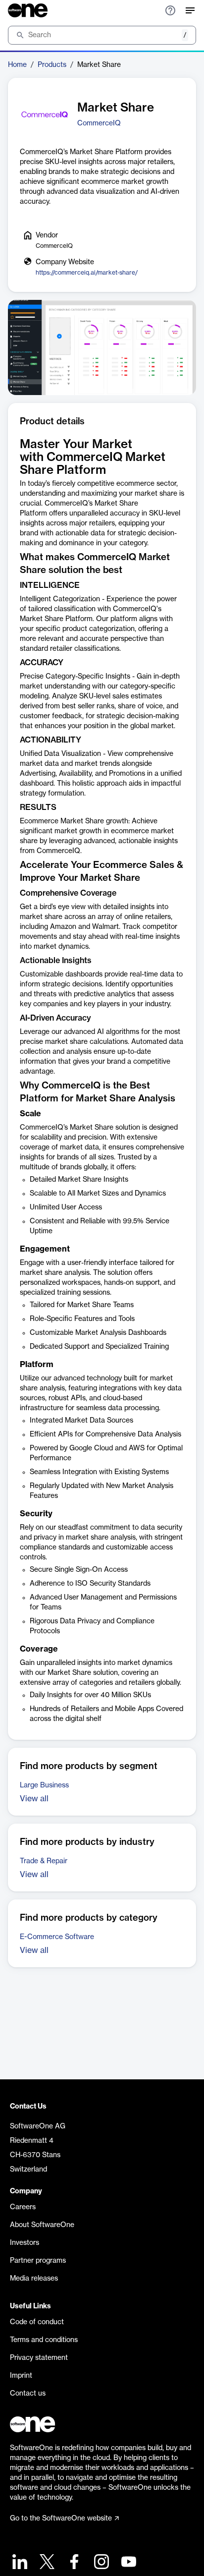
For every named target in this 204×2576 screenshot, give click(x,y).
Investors (25, 2243)
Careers (23, 2207)
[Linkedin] (19, 2563)
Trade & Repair (44, 1861)
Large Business (44, 1785)
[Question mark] (170, 10)
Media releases (34, 2279)
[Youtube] (127, 2563)
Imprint (21, 2376)
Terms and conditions (44, 2340)
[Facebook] (73, 2563)
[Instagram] (100, 2563)
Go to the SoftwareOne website (61, 2519)
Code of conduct (37, 2322)
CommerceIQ (99, 123)
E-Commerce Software (57, 1937)
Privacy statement (39, 2358)
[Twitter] (46, 2563)
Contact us (28, 2394)
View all (34, 1799)
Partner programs (38, 2261)
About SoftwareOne (42, 2225)
